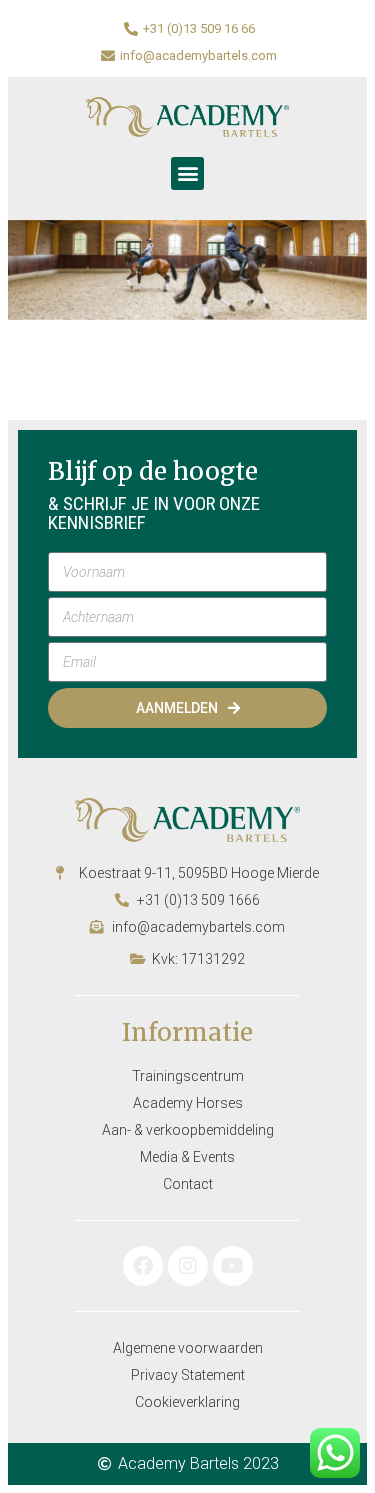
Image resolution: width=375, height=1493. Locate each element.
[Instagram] (188, 1266)
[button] (187, 173)
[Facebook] (143, 1266)
